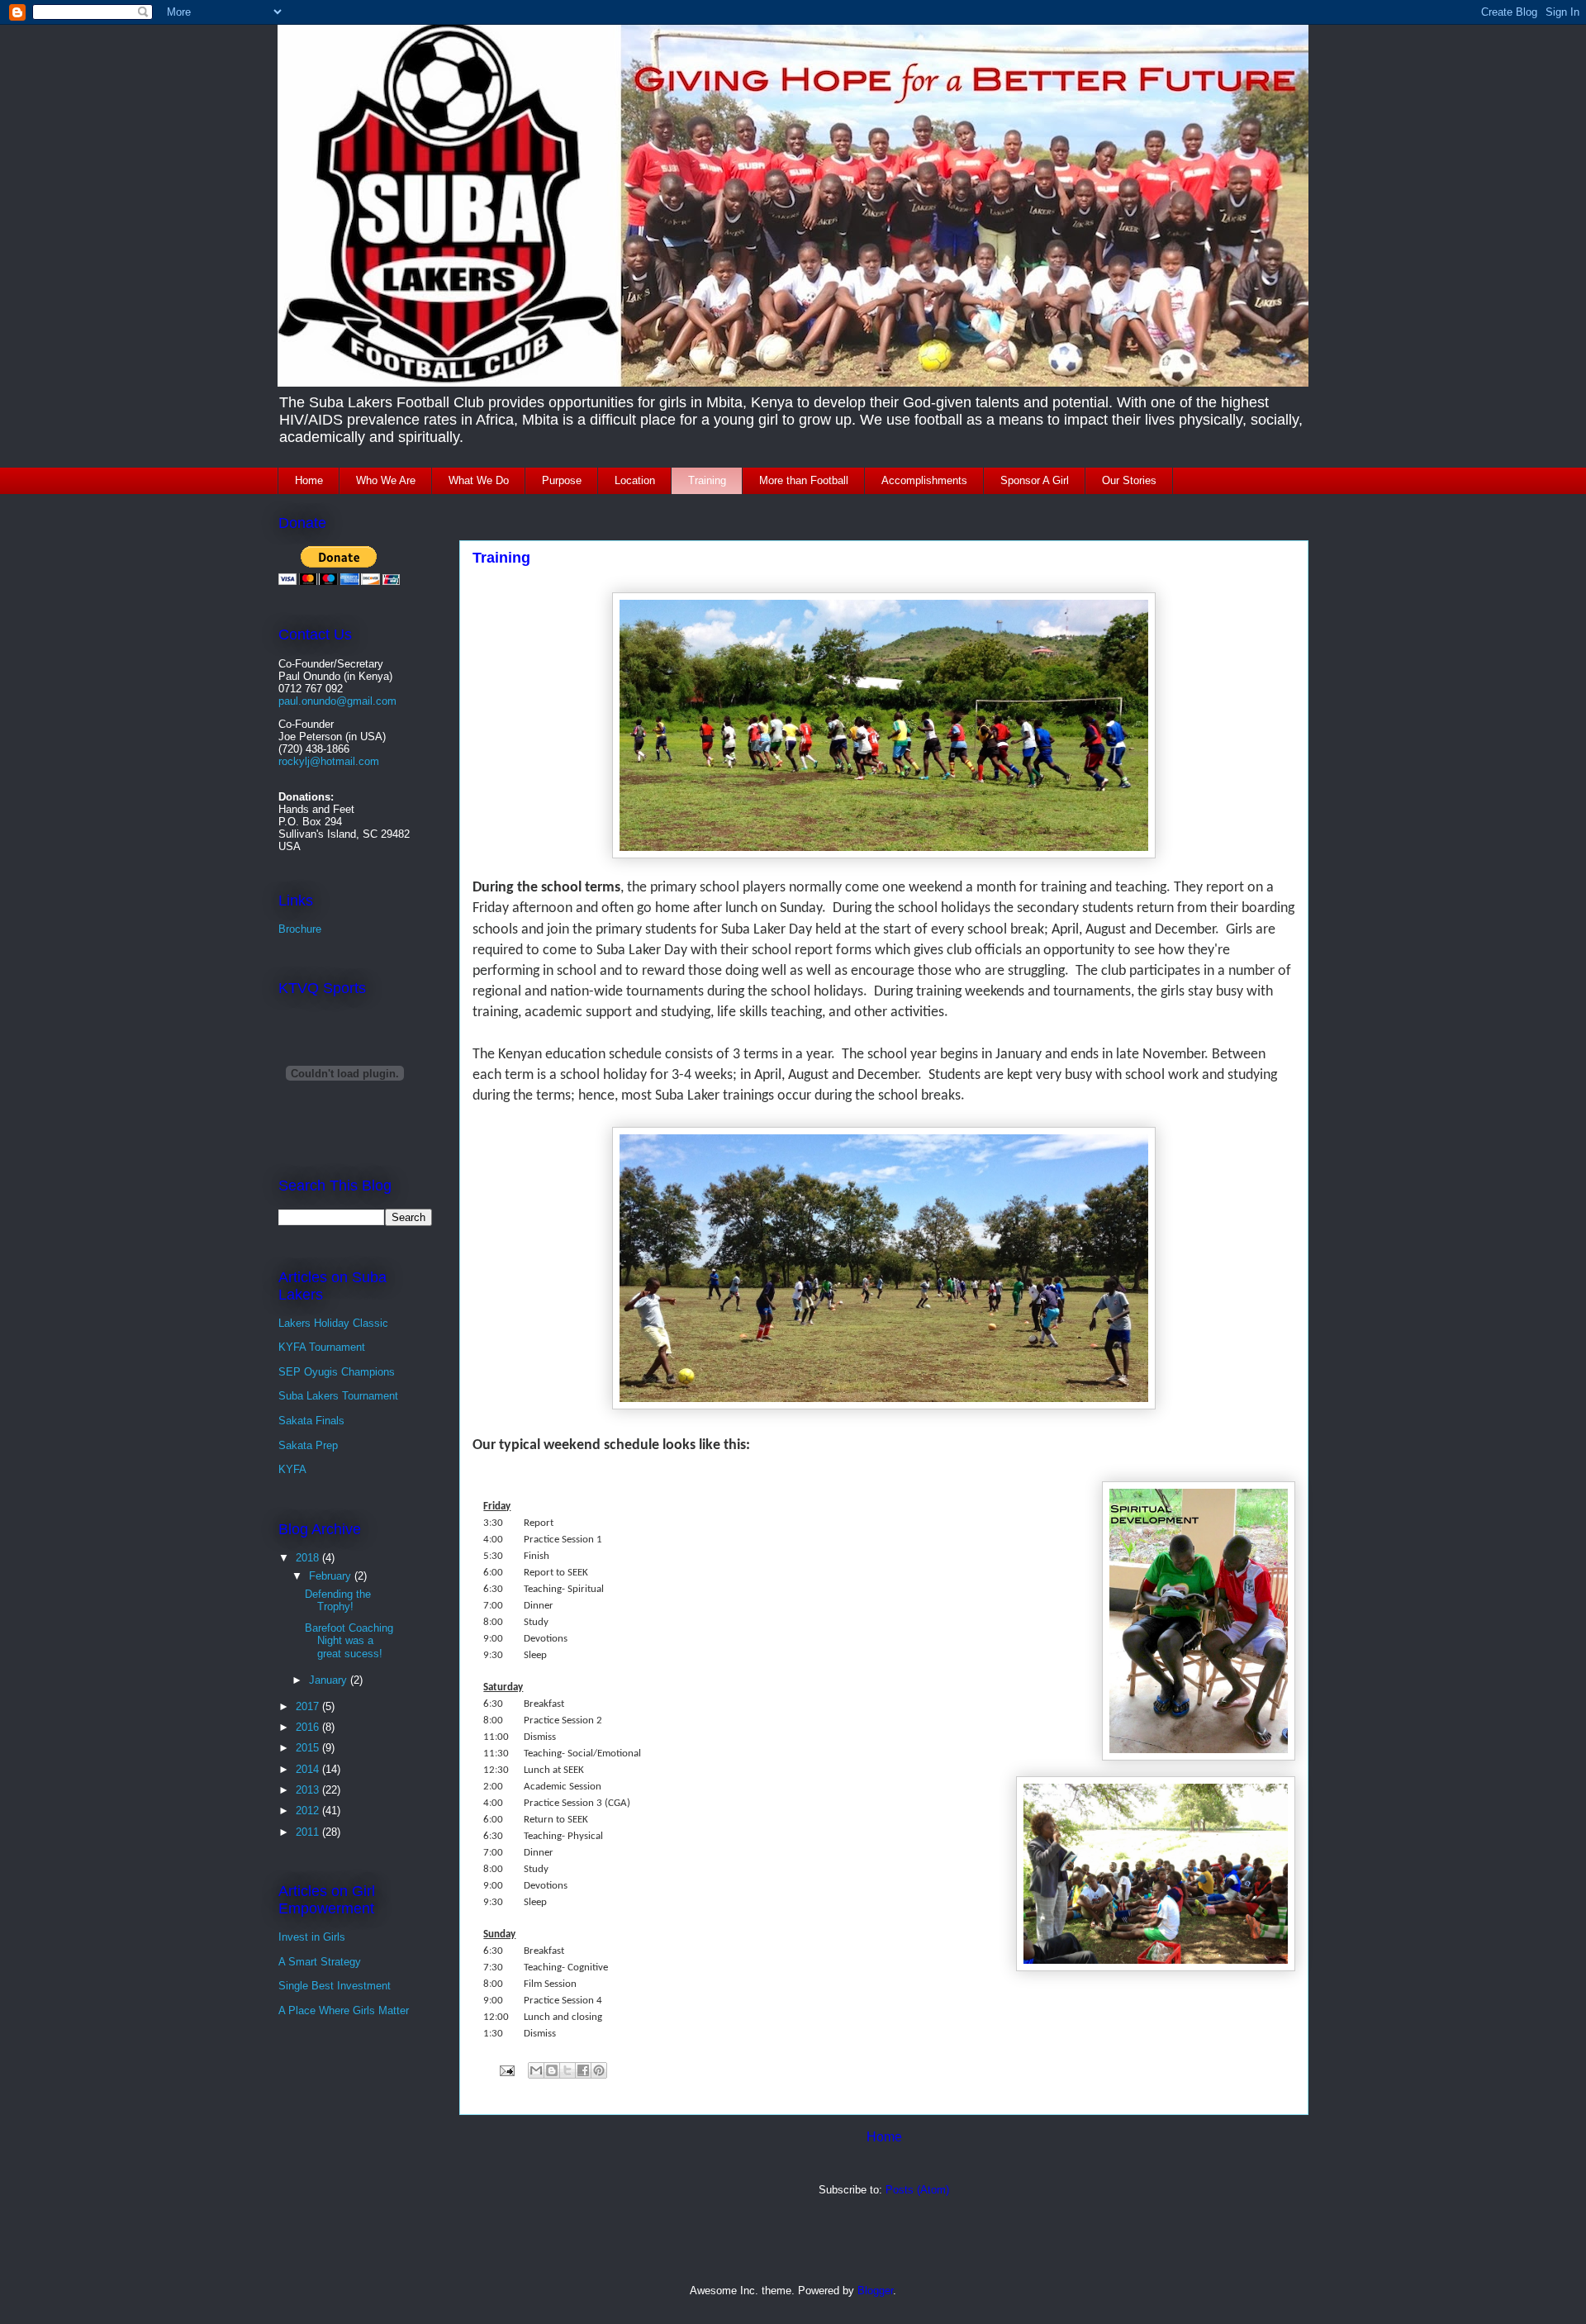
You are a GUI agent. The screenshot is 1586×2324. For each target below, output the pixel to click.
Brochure (300, 929)
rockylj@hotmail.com (329, 761)
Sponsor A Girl (1035, 480)
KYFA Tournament (322, 1347)
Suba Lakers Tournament (338, 1396)
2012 (309, 1811)
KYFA (292, 1469)
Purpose (562, 480)
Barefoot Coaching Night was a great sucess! (349, 1641)
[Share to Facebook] (583, 2070)
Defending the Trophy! (338, 1601)
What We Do (479, 480)
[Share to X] (567, 2070)
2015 (309, 1748)
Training (707, 480)
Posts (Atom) (917, 2190)
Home (309, 480)
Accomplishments (924, 480)
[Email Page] (506, 2070)
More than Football (804, 480)
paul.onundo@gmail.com (337, 701)
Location (635, 480)
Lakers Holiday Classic (333, 1323)
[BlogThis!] (552, 2070)
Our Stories (1129, 480)
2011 (309, 1832)
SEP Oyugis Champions (337, 1372)
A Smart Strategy (320, 1962)
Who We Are (386, 480)
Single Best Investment (335, 1986)
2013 (309, 1790)
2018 (309, 1558)
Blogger (875, 2291)
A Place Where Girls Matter (344, 2010)
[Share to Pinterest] (599, 2070)
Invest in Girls (312, 1937)
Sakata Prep (308, 1445)
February (332, 1576)
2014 (309, 1769)
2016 (309, 1727)
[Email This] (536, 2070)
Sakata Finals (311, 1421)
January (330, 1680)
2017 (309, 1706)
